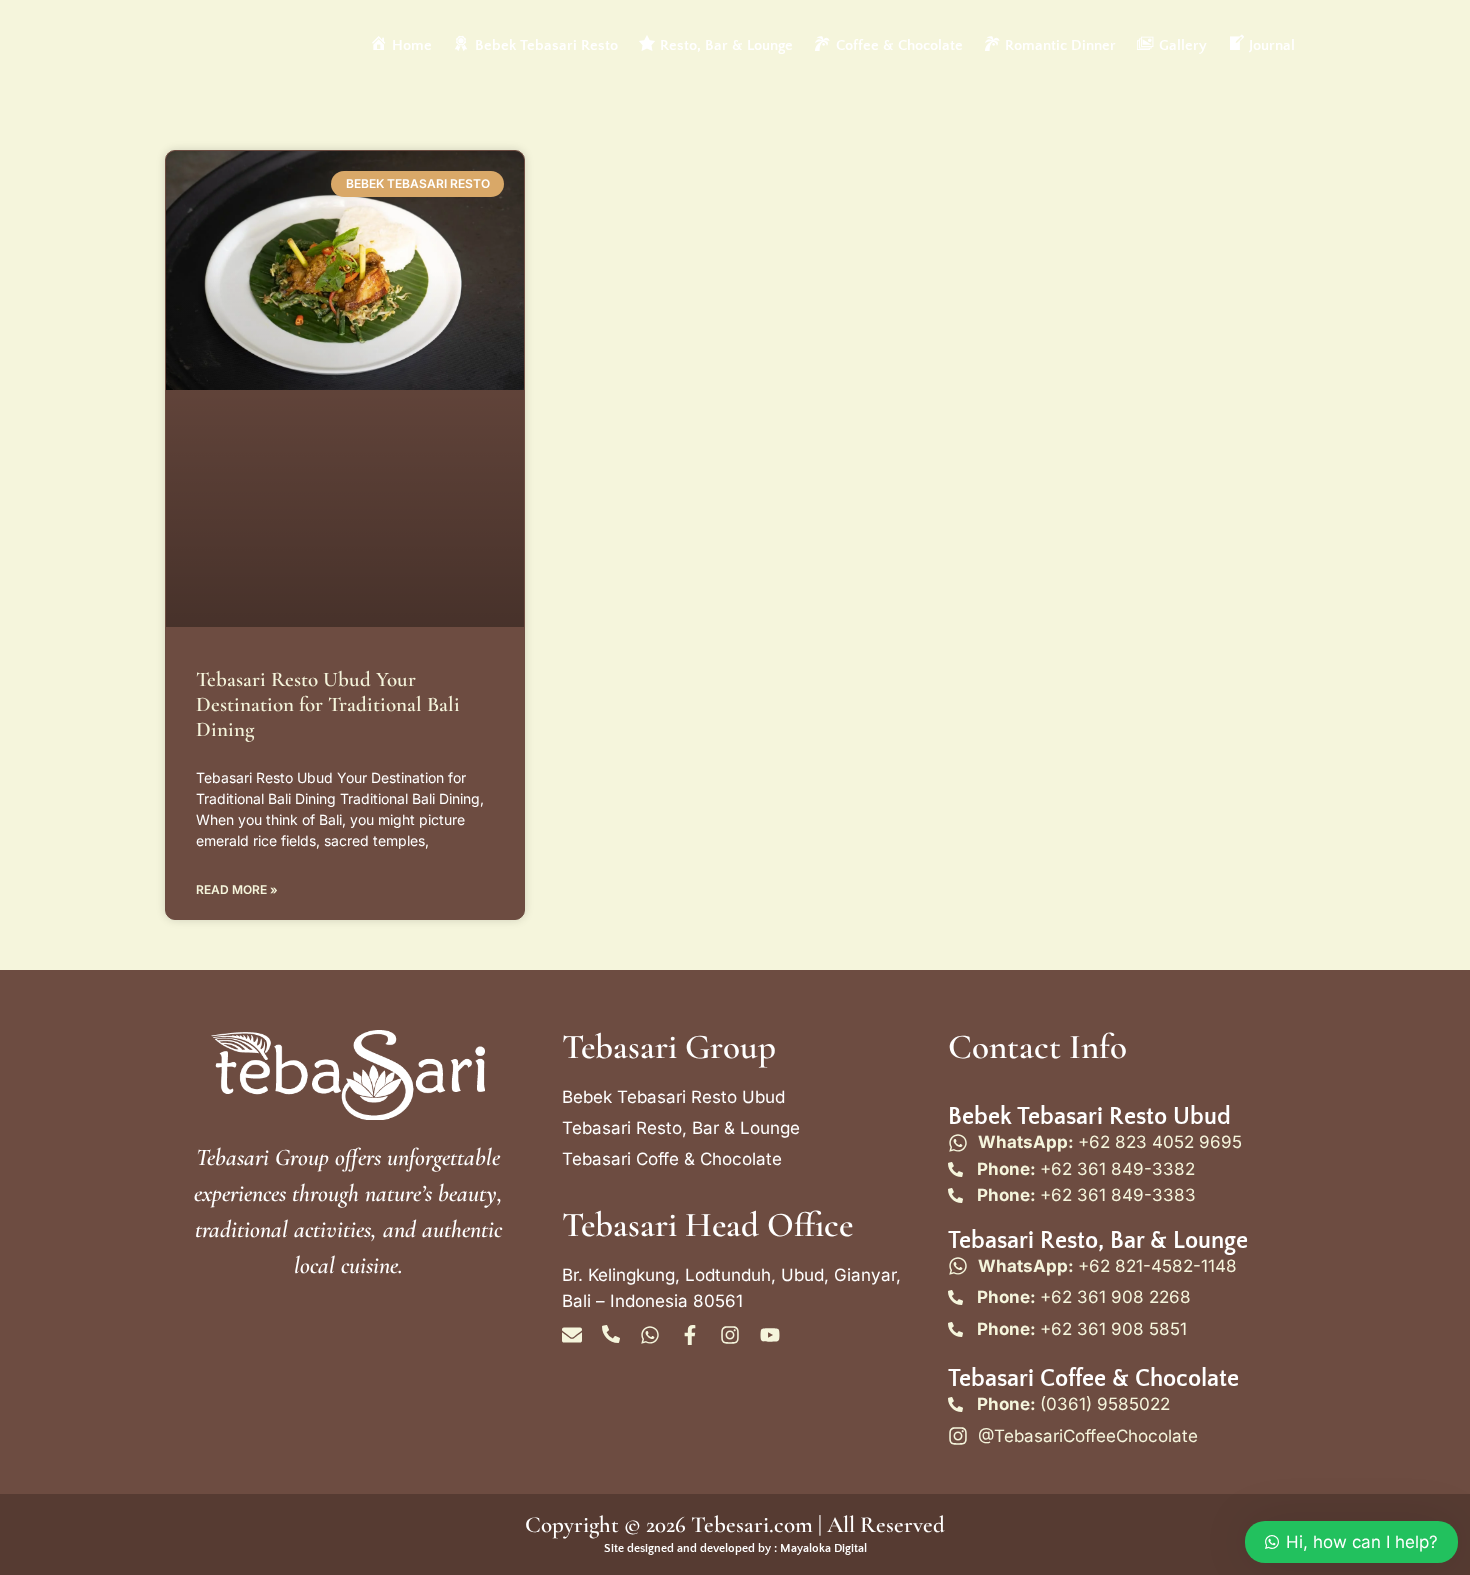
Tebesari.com (749, 1525)
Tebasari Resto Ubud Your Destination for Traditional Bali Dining (328, 704)
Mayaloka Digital (823, 1548)
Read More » (237, 889)
